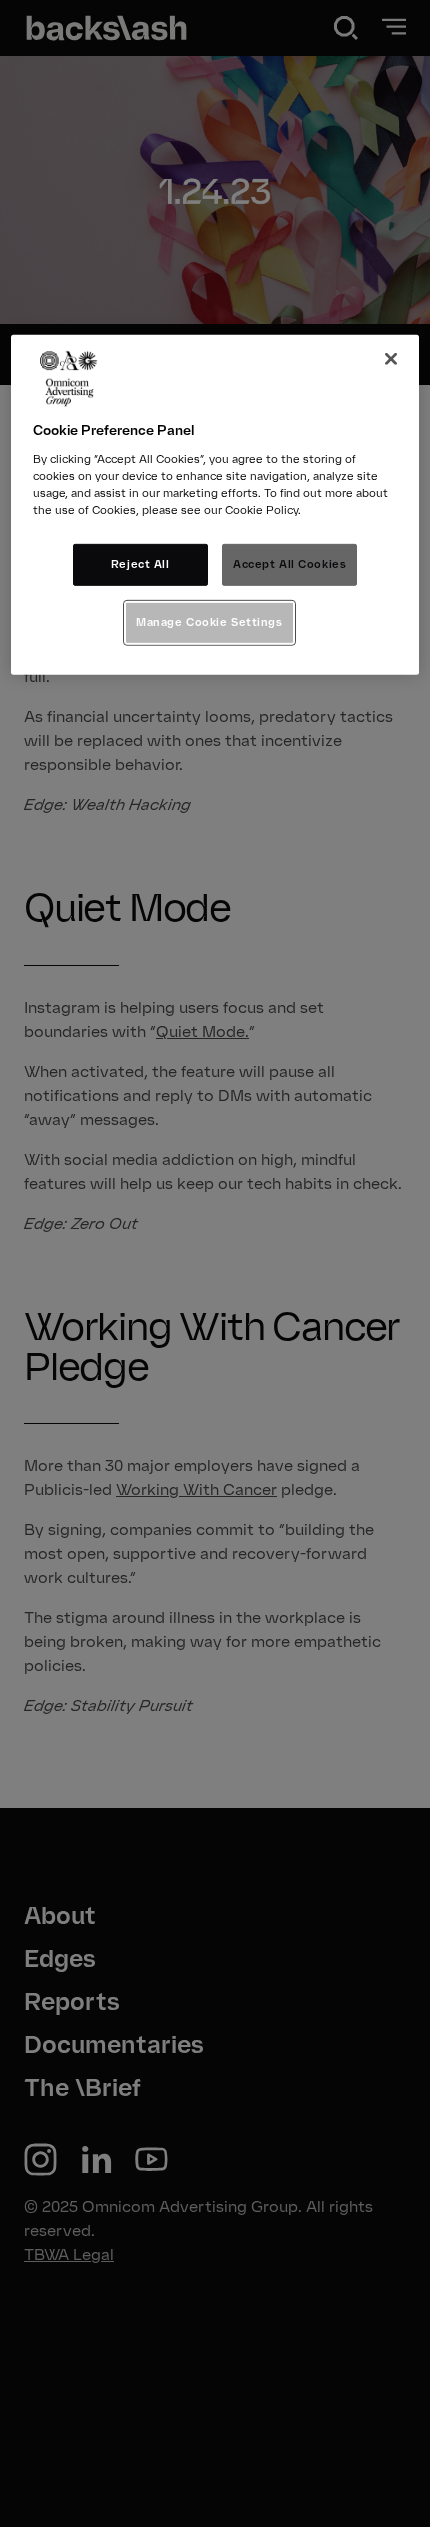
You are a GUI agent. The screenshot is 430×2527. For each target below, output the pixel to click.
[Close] (391, 359)
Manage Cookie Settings (209, 622)
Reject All (140, 564)
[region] (215, 505)
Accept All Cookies (289, 564)
